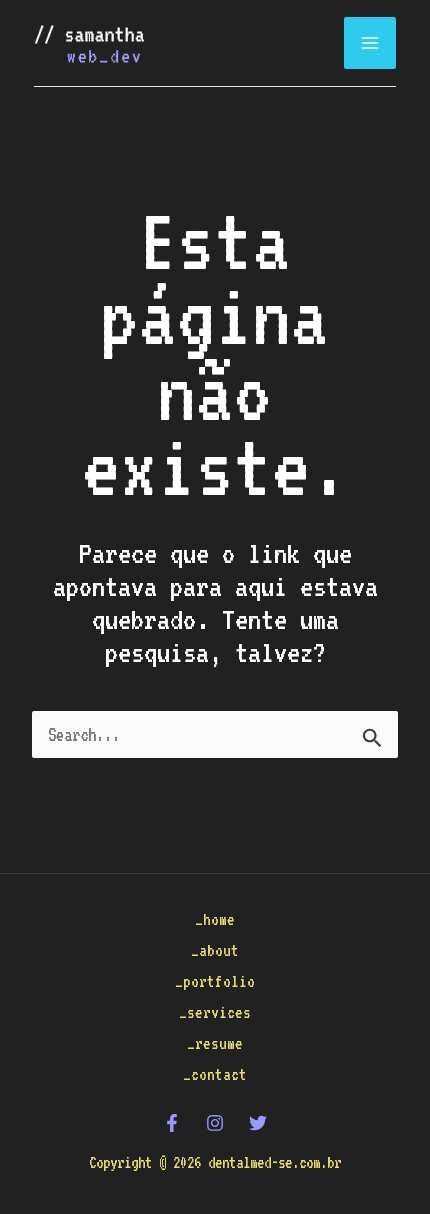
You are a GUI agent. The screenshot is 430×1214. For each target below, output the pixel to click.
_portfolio (215, 981)
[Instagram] (215, 1123)
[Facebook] (172, 1123)
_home (215, 919)
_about (215, 950)
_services (215, 1012)
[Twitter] (258, 1123)
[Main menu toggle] (370, 43)
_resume (215, 1043)
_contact (215, 1074)
